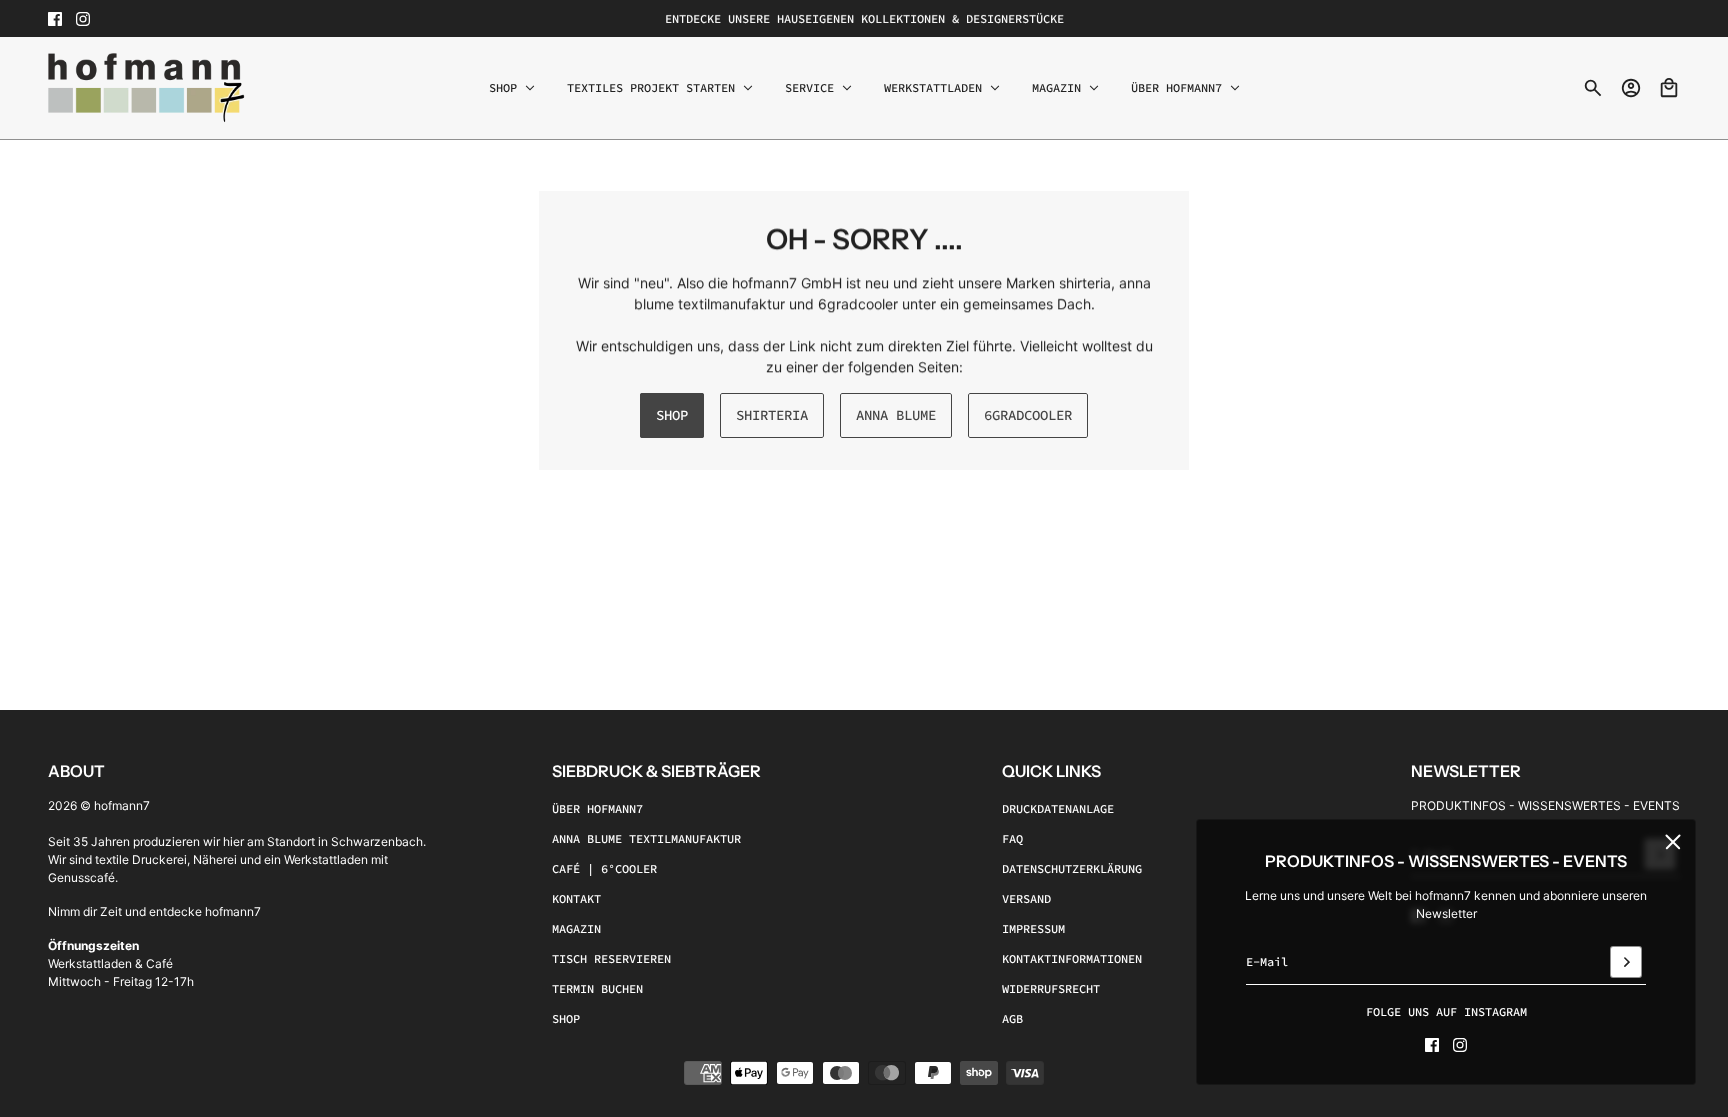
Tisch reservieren (611, 958)
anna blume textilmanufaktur (646, 838)
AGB (1012, 1018)
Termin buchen (597, 988)
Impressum (1033, 928)
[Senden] (1626, 962)
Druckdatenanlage (1058, 808)
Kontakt (576, 898)
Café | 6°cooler (604, 868)
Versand (1026, 898)
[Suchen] (1593, 88)
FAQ (1012, 838)
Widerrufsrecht (1051, 988)
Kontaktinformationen (1072, 958)
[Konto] (1631, 88)
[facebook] (55, 19)
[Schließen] (1673, 842)
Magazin (576, 928)
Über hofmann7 (597, 808)
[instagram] (83, 19)
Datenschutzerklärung (1072, 868)
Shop (566, 1018)
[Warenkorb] (1669, 88)
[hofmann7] (146, 88)
